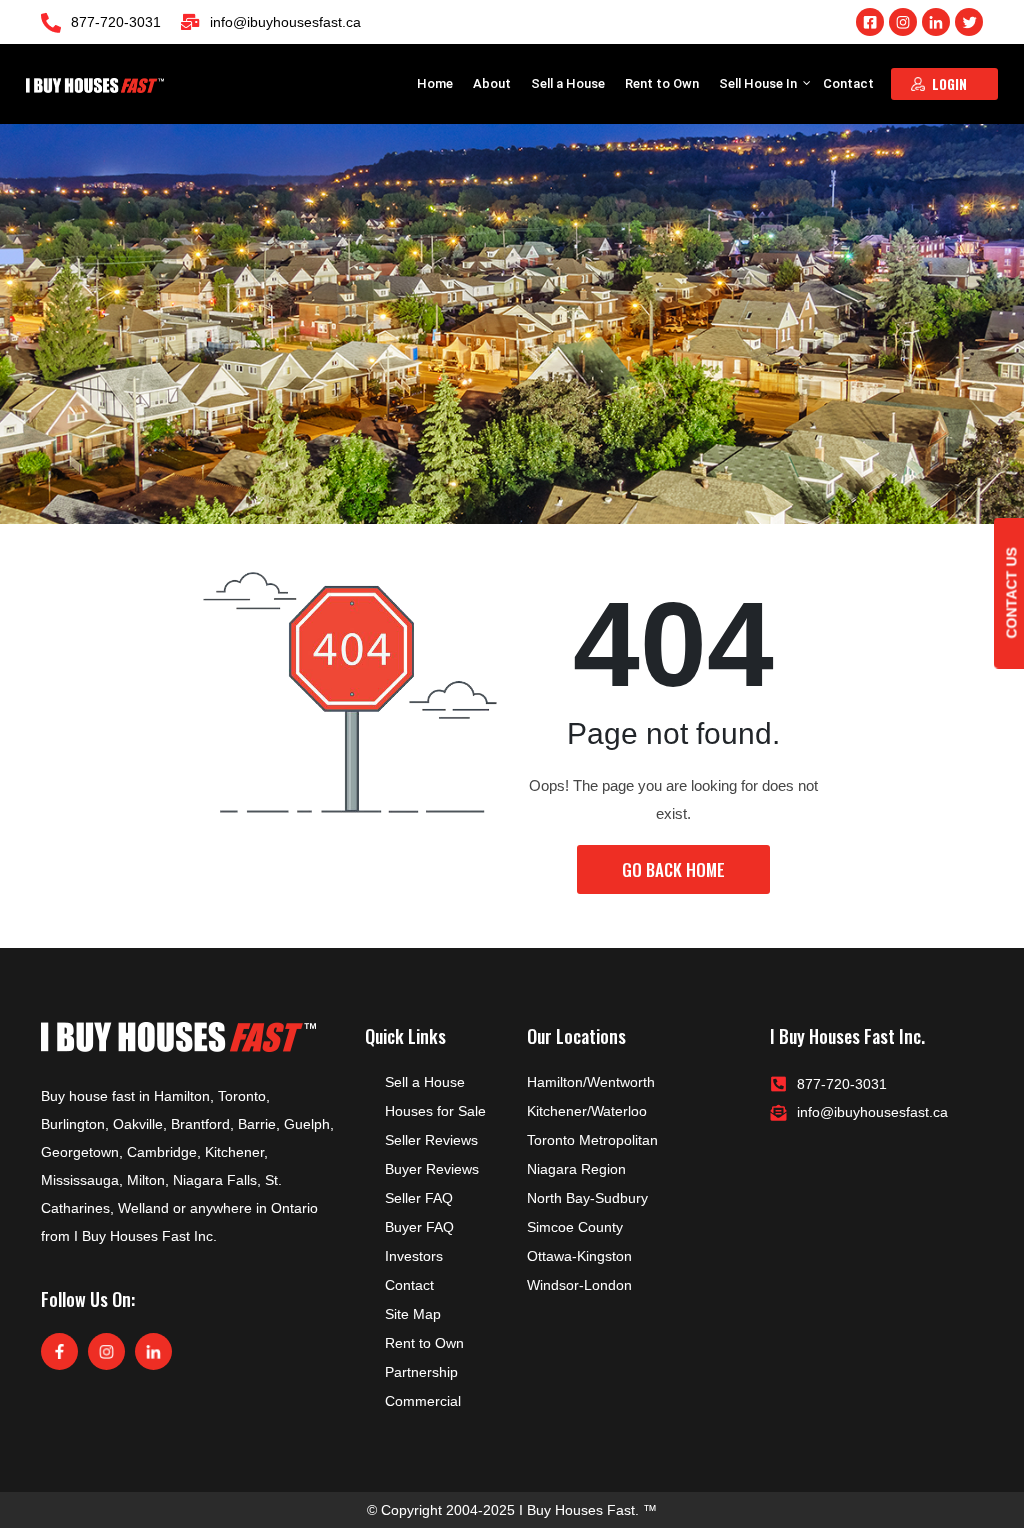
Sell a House (568, 83)
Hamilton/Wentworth (591, 1082)
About (492, 83)
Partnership (421, 1372)
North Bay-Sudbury (587, 1198)
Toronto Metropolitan (592, 1140)
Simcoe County (575, 1227)
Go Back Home (673, 869)
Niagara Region (576, 1169)
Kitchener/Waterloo (587, 1111)
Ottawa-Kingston (579, 1256)
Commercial (423, 1401)
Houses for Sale (435, 1111)
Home (435, 83)
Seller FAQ (419, 1198)
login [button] (949, 84)
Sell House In (759, 83)
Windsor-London (579, 1285)
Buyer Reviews (432, 1169)
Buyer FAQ (419, 1227)
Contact (848, 83)
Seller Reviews (431, 1140)
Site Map (413, 1314)
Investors (414, 1256)
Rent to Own (662, 83)
